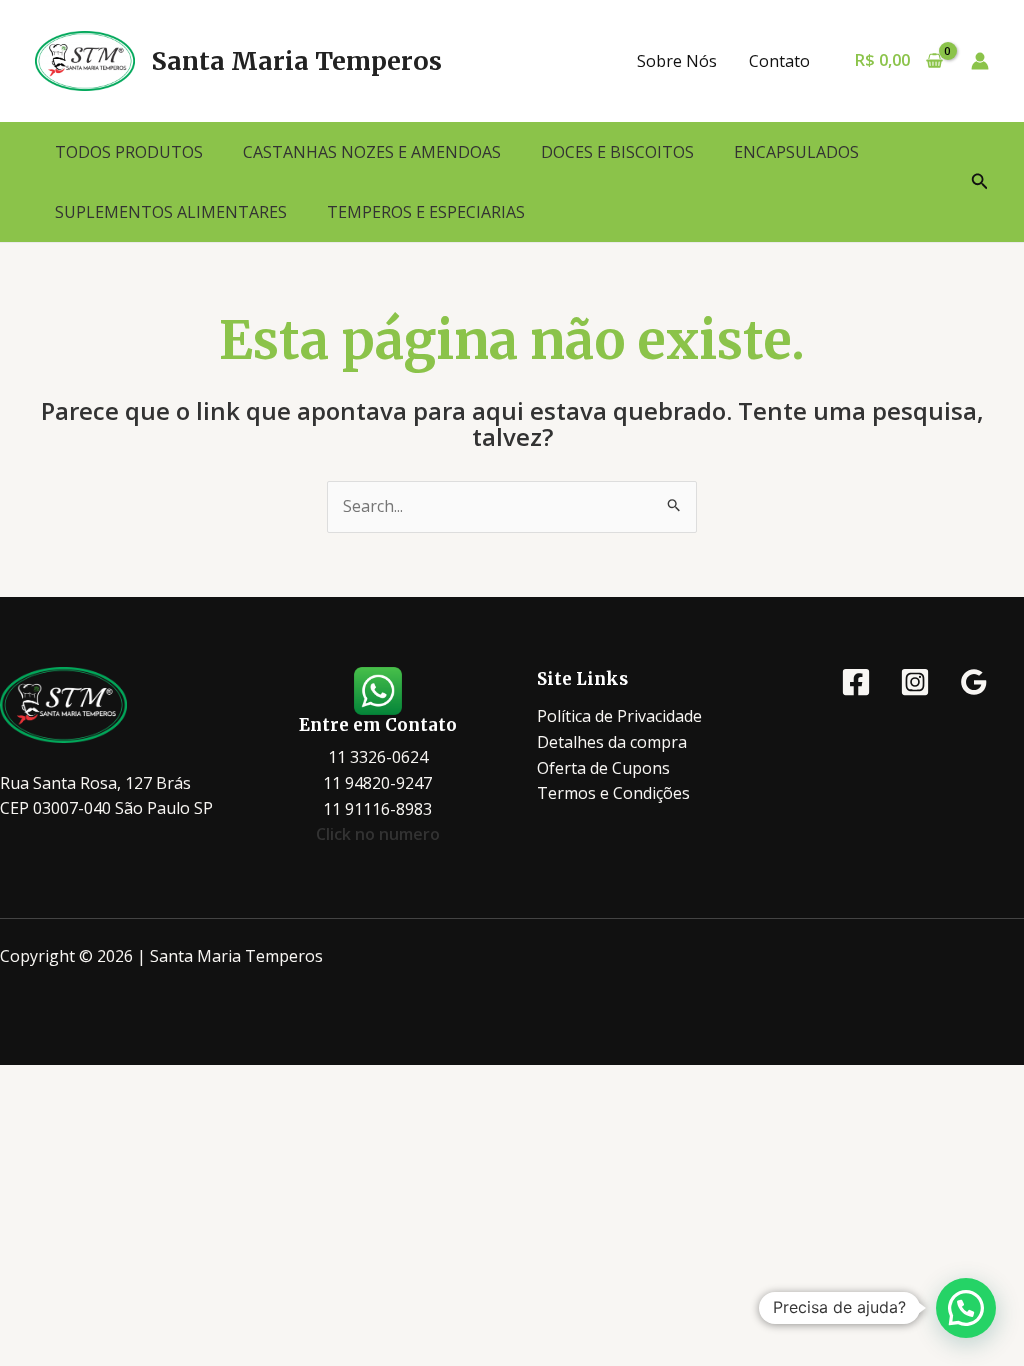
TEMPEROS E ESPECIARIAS (426, 212)
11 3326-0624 (378, 757)
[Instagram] (915, 682)
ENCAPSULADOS (796, 152)
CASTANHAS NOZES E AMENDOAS (372, 152)
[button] (980, 182)
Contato (779, 61)
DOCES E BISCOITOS (617, 152)
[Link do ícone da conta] (980, 61)
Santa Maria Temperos (296, 61)
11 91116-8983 (377, 809)
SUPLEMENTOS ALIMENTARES (171, 212)
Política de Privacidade (619, 716)
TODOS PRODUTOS (129, 152)
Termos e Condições (613, 793)
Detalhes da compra (612, 742)
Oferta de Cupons (603, 768)
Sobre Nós (677, 61)
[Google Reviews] (974, 682)
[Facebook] (856, 682)
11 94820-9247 (377, 783)
